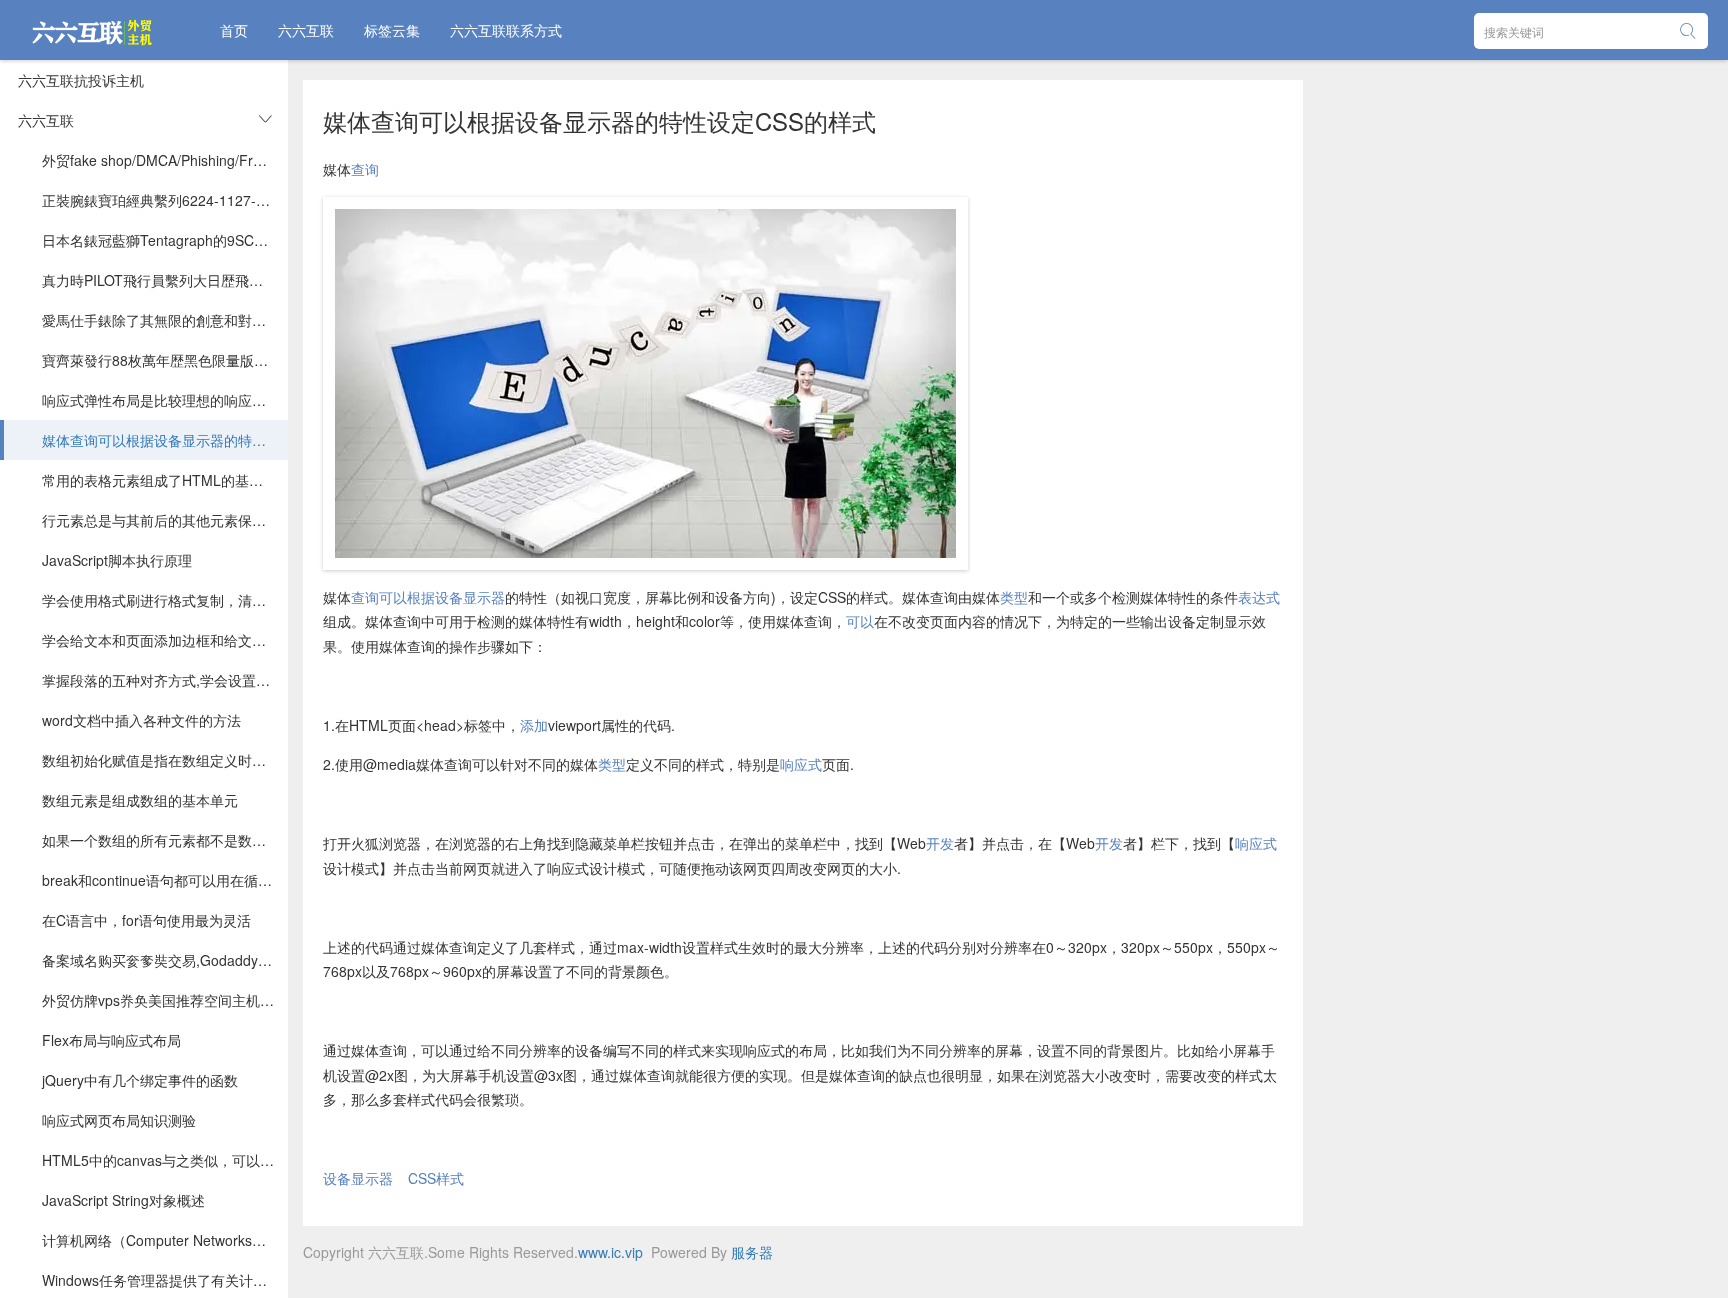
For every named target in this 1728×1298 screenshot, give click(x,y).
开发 (940, 843)
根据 (421, 597)
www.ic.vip (610, 1252)
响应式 (801, 764)
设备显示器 (470, 597)
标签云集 (392, 30)
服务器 (752, 1252)
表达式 (1259, 597)
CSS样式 (436, 1178)
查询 (365, 169)
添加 (534, 725)
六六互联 (306, 30)
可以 (393, 597)
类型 (1014, 597)
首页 (234, 30)
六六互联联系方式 (506, 30)
